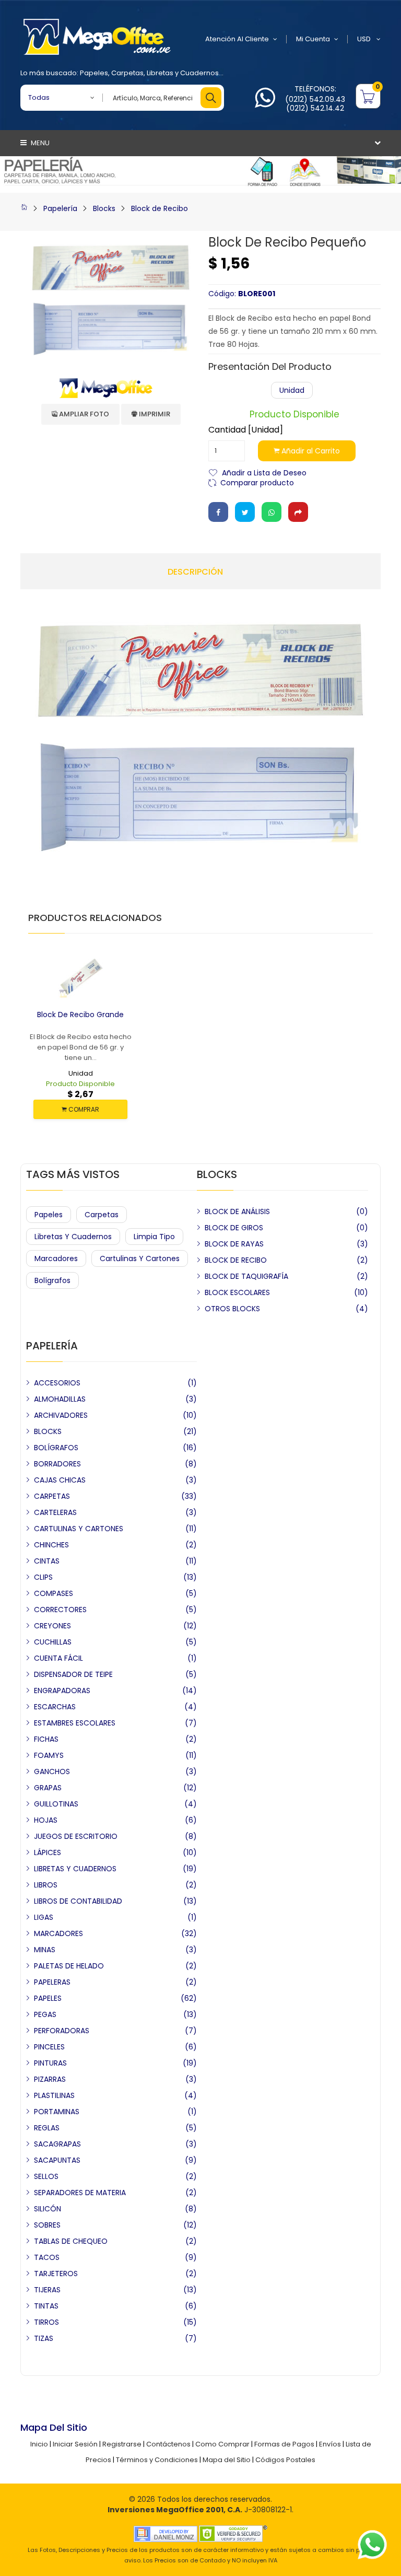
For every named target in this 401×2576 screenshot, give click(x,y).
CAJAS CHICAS (60, 1480)
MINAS (45, 1950)
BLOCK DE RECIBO (236, 1260)
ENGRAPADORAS (62, 1691)
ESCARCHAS (55, 1707)
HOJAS (46, 1820)
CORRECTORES (60, 1610)
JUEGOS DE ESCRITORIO (76, 1836)
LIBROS (46, 1885)
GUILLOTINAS (56, 1804)
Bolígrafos (52, 1280)
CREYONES (52, 1626)
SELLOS (46, 2176)
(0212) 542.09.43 (315, 99)
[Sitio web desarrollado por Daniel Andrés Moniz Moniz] (166, 2533)
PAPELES (48, 1998)
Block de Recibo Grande (80, 1015)
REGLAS (47, 2128)
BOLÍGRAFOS (56, 1448)
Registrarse (122, 2444)
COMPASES (54, 1593)
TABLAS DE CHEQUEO (71, 2241)
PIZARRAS (50, 2079)
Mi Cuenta (313, 39)
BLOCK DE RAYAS (234, 1244)
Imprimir (154, 414)
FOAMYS (49, 1755)
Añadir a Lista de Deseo (264, 472)
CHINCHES (51, 1545)
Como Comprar (222, 2444)
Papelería (60, 208)
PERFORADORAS (62, 2031)
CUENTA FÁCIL (58, 1658)
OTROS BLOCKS (232, 1309)
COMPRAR (83, 1109)
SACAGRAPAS (57, 2144)
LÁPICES (48, 1852)
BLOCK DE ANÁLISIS (237, 1211)
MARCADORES (58, 1933)
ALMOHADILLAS (60, 1399)
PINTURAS (50, 2063)
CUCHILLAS (53, 1642)
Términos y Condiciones (157, 2460)
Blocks (104, 208)
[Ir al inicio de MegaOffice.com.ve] (24, 208)
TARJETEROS (56, 2274)
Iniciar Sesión (75, 2444)
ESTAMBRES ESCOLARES (75, 1723)
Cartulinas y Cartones (140, 1258)
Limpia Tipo (154, 1237)
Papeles (94, 73)
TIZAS (44, 2338)
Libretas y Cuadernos (183, 73)
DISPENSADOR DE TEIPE (73, 1674)
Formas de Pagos (284, 2444)
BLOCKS (48, 1431)
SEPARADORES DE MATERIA (80, 2193)
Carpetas (127, 73)
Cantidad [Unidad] (246, 430)
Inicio (39, 2444)
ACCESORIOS (57, 1383)
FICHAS (46, 1739)
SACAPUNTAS (57, 2160)
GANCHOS (52, 1771)
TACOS (47, 2257)
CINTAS (47, 1561)
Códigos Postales (285, 2460)
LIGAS (44, 1917)
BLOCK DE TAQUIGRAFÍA (246, 1276)
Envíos (330, 2444)
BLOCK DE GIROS (234, 1228)
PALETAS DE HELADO (69, 1966)
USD (365, 39)
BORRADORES (57, 1464)
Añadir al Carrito (310, 451)
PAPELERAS (52, 1982)
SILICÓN (48, 2209)
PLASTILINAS (54, 2095)
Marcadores (56, 1258)
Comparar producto (257, 482)
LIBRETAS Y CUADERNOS (75, 1869)
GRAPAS (48, 1788)
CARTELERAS (55, 1512)
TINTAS (46, 2306)
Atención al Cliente (237, 39)
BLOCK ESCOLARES (237, 1292)
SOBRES (47, 2225)
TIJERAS (47, 2290)
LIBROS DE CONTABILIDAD (78, 1901)
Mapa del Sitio (227, 2460)
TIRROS (46, 2322)
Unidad (292, 390)
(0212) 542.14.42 (315, 108)
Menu (39, 143)
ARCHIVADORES (61, 1415)
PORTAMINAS (57, 2112)
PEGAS (45, 2014)
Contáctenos (168, 2444)
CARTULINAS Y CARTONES (79, 1529)
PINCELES (49, 2047)
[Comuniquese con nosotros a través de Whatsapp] (265, 104)
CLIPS (43, 1577)
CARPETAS (52, 1496)
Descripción (195, 572)
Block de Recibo (160, 208)
